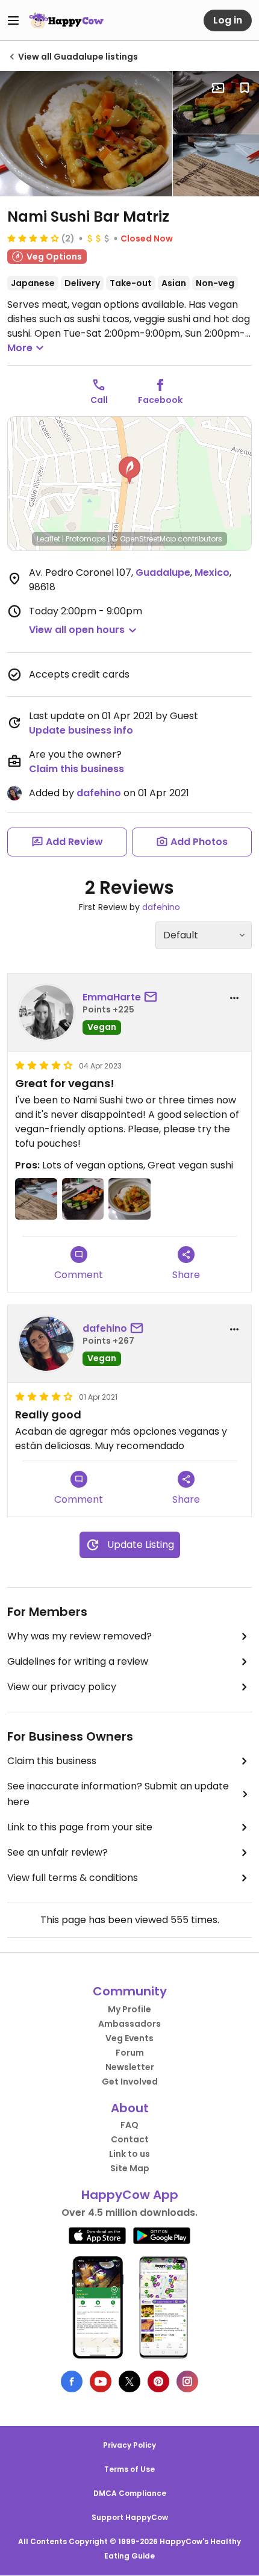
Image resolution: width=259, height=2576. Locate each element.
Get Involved (130, 2082)
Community (130, 1991)
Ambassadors (129, 2024)
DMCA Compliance (130, 2493)
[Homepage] (66, 20)
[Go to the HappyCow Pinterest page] (158, 2381)
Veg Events (129, 2038)
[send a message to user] (153, 997)
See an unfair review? (58, 1852)
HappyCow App (130, 2195)
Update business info (81, 730)
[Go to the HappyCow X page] (129, 2381)
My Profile (129, 2009)
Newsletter (130, 2067)
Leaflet (48, 539)
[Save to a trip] (218, 88)
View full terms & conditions (73, 1878)
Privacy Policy (129, 2445)
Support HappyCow (130, 2517)
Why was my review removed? (80, 1636)
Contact (130, 2139)
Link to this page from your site (80, 1827)
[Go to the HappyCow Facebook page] (72, 2381)
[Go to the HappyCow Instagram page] (187, 2381)
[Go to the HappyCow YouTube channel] (101, 2381)
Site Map (130, 2168)
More (20, 348)
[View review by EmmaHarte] (46, 1012)
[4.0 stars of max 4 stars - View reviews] (33, 238)
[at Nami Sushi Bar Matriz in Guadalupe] (86, 134)
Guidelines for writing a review (78, 1661)
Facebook (160, 400)
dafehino (99, 793)
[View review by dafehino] (46, 1344)
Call (99, 400)
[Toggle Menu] (13, 20)
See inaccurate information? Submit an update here (118, 1794)
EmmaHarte (112, 997)
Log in (228, 20)
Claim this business (76, 769)
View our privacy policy (62, 1687)
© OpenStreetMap (144, 539)
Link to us (129, 2154)
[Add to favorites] (245, 88)
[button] (129, 470)
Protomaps (86, 539)
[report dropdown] (234, 998)
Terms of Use (129, 2469)
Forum (130, 2053)
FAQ (129, 2125)
